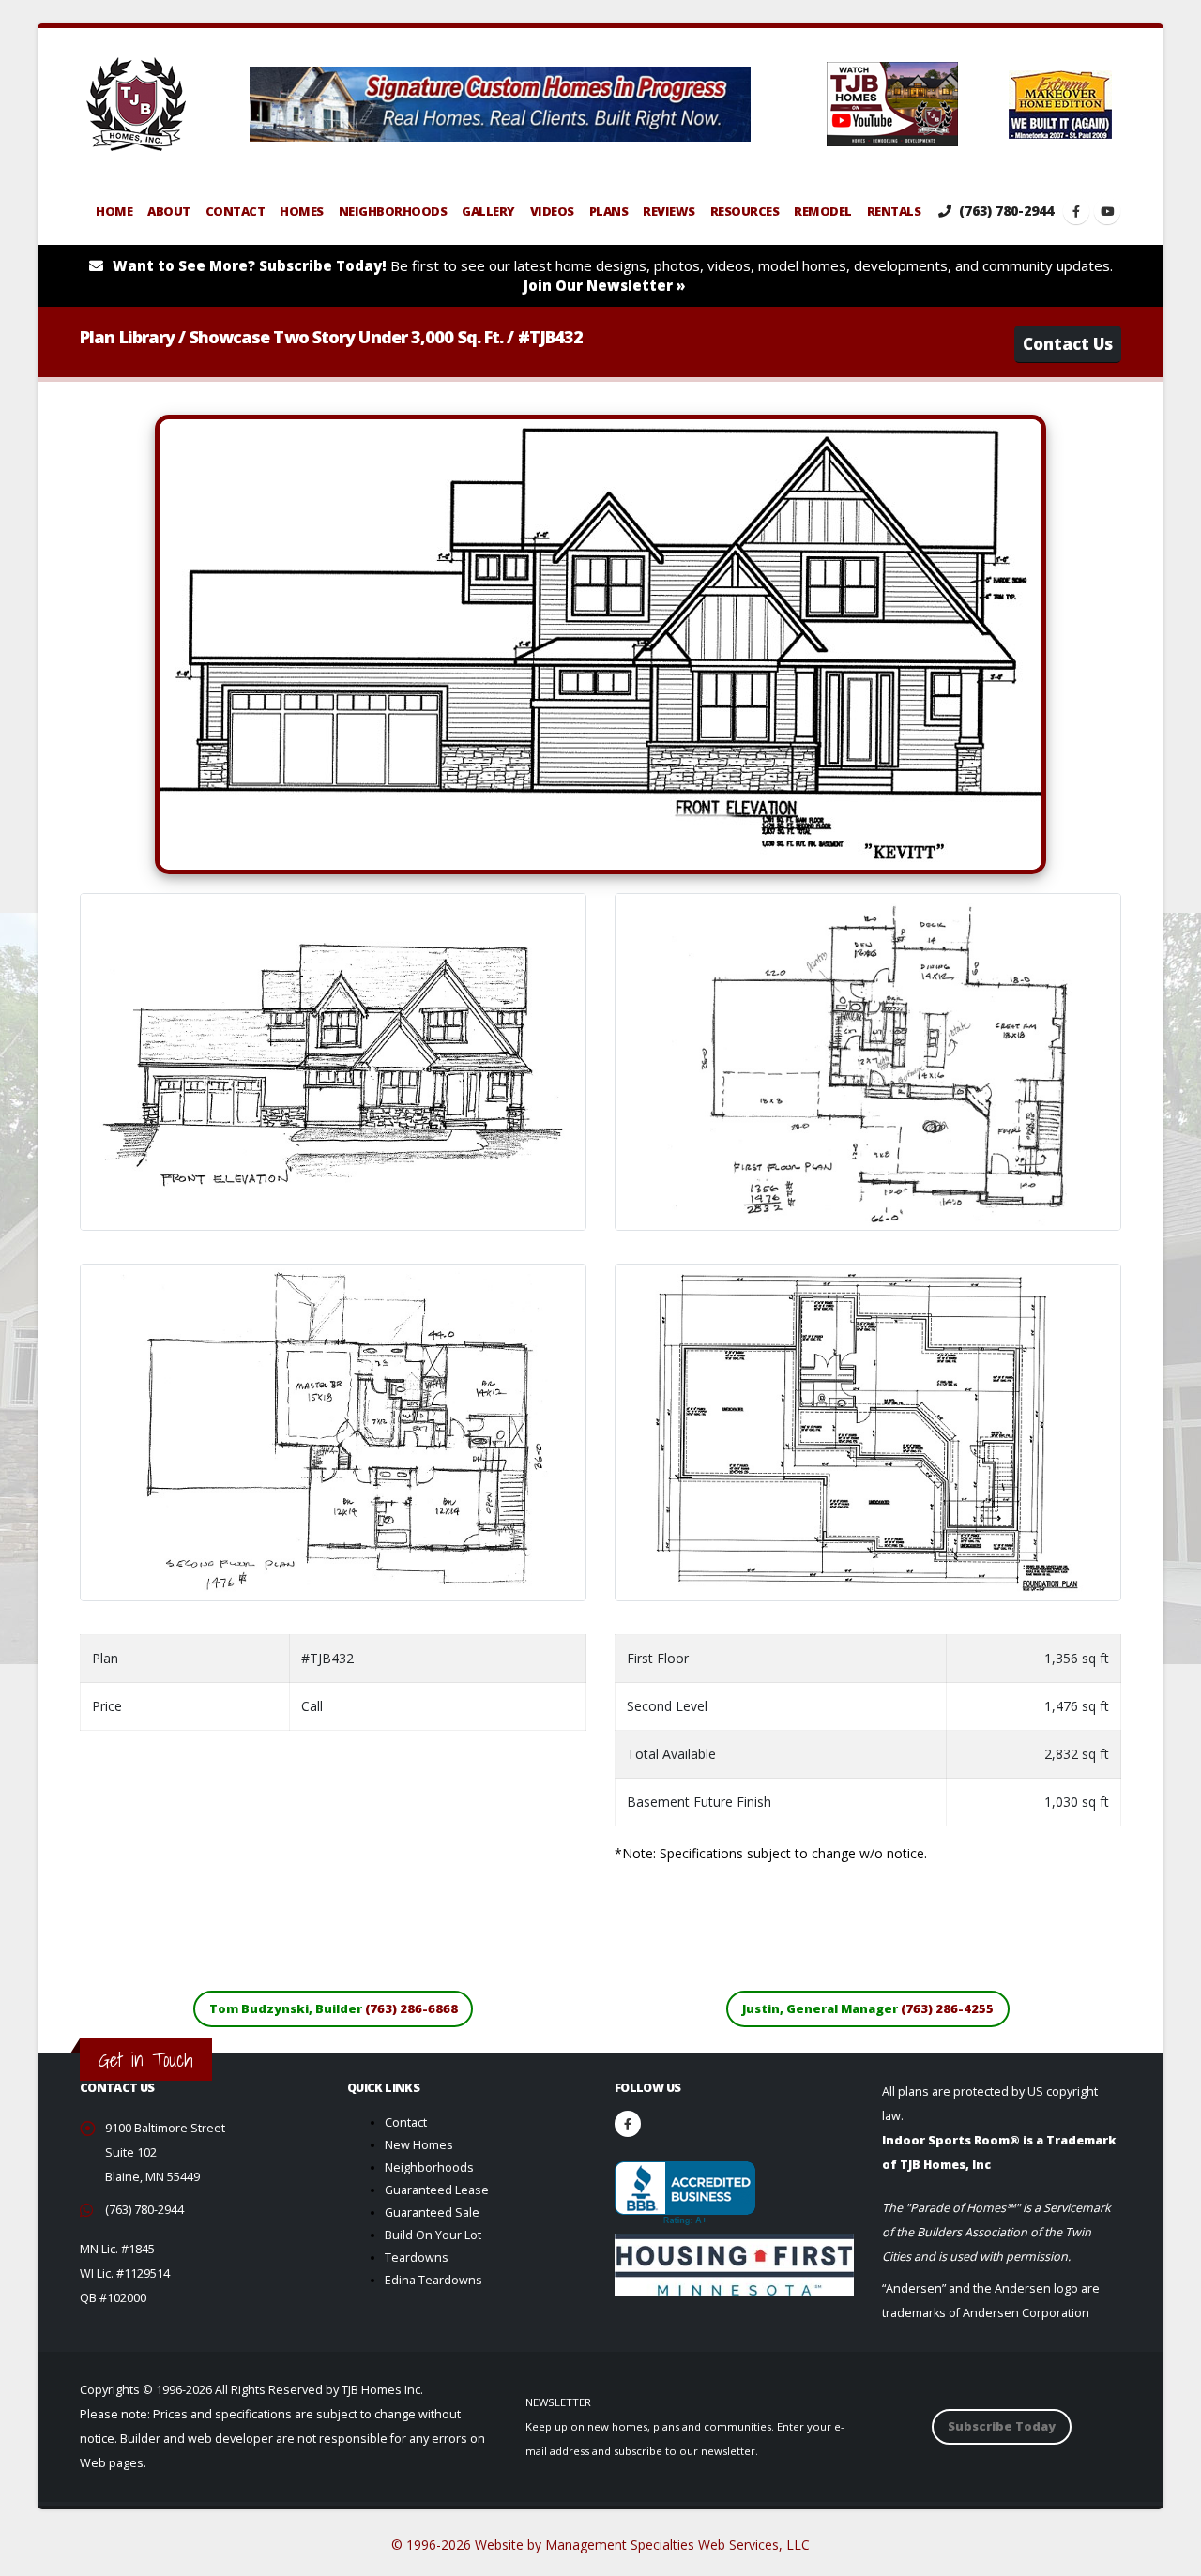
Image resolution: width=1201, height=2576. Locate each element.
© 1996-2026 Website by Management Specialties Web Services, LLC (600, 2545)
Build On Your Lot (433, 2235)
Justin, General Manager (868, 2008)
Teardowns (417, 2258)
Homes (302, 211)
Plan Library (127, 337)
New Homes (419, 2145)
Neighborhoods (393, 211)
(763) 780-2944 (1004, 211)
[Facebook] (628, 2124)
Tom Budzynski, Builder (334, 2008)
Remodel (823, 211)
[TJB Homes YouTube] (1107, 211)
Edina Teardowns (433, 2280)
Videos (552, 211)
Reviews (669, 211)
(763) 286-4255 (947, 2008)
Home (114, 211)
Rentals (894, 211)
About (169, 211)
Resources (745, 211)
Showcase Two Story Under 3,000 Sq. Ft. (347, 337)
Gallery (488, 211)
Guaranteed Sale (432, 2212)
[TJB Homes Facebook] (1076, 211)
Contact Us (1068, 344)
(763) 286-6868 (411, 2008)
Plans (609, 211)
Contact (236, 211)
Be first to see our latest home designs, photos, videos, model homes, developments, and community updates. (613, 275)
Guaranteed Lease (437, 2190)
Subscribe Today (1002, 2426)
